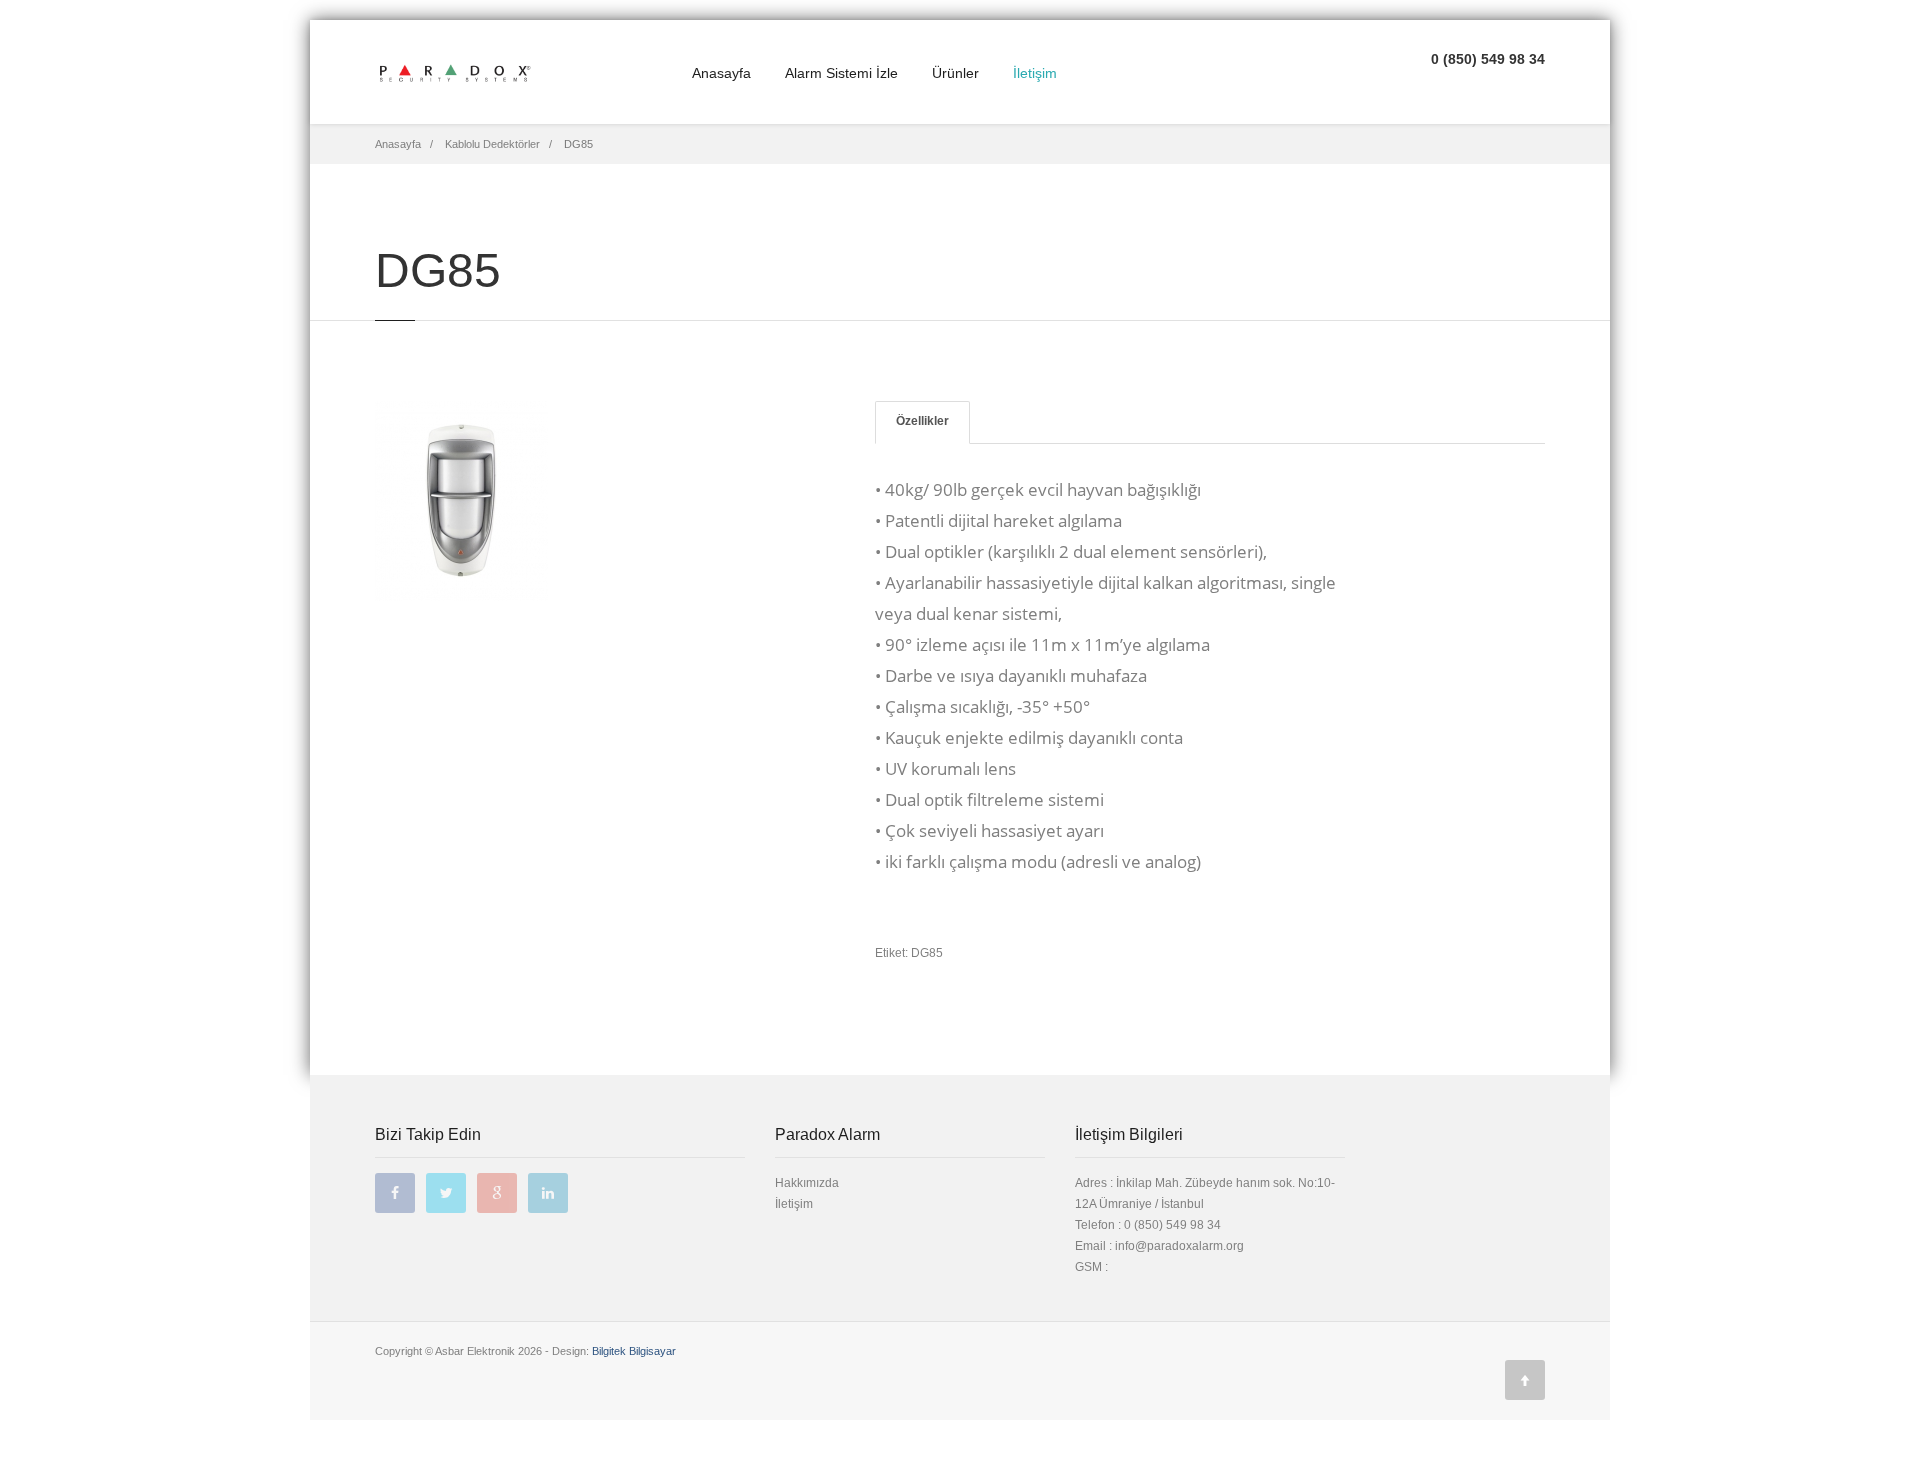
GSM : (1091, 1267)
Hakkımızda (807, 1183)
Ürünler (955, 73)
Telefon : (1148, 1225)
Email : (1095, 1246)
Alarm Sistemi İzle (841, 73)
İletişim (1035, 73)
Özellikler (922, 421)
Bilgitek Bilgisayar (634, 1351)
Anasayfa (721, 73)
